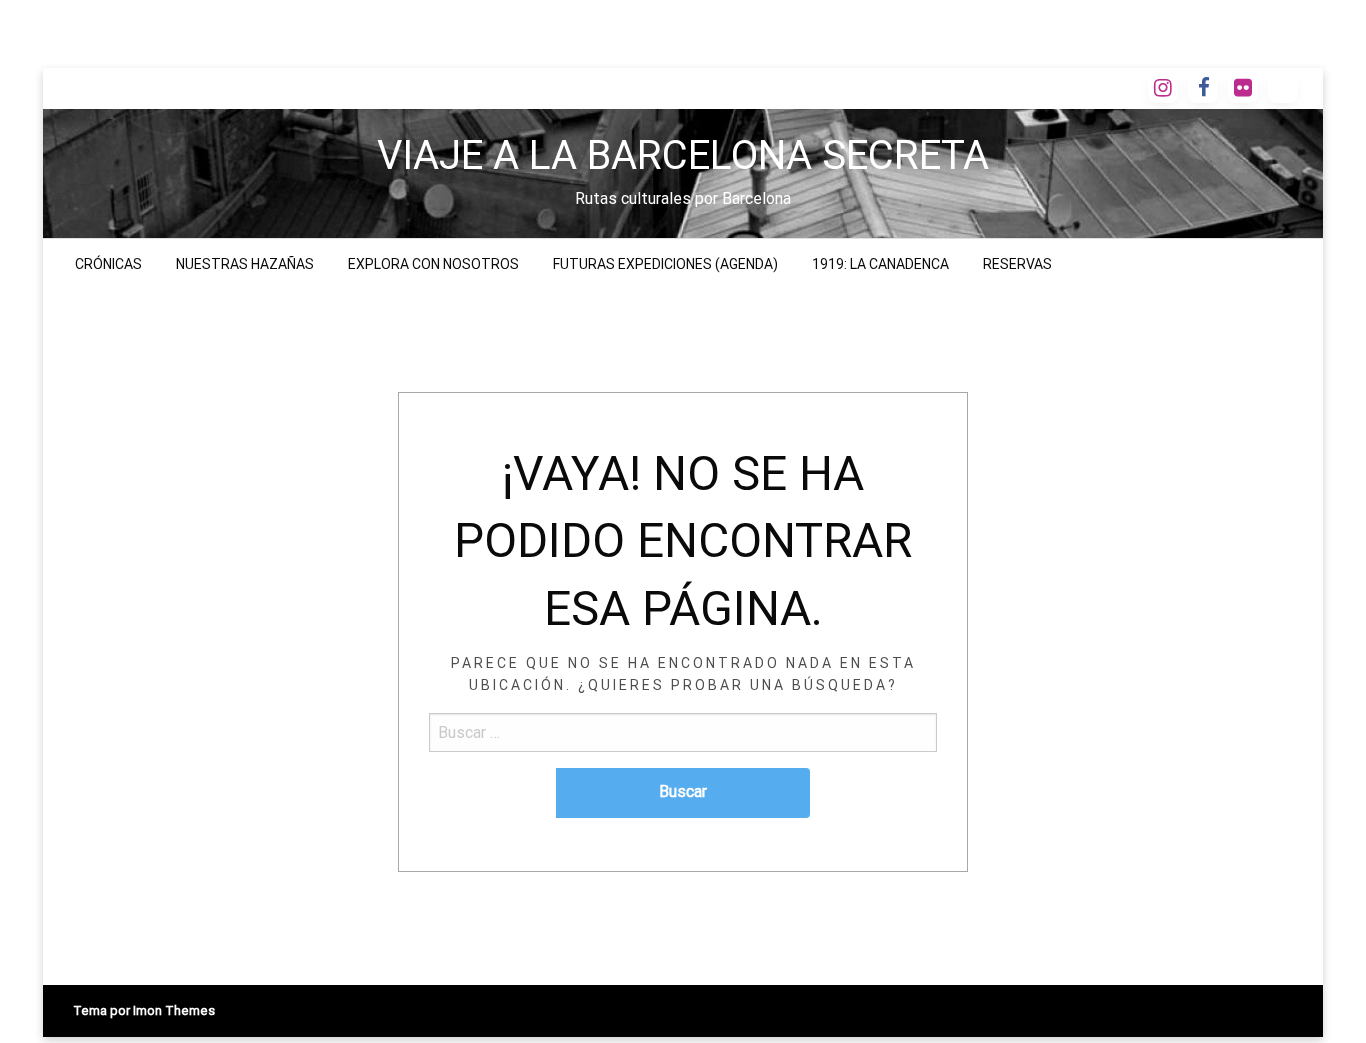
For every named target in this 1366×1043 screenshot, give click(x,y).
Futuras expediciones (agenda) (665, 264)
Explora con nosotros (433, 264)
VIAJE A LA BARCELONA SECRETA (683, 155)
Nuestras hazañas (245, 264)
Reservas (1017, 264)
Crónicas (108, 264)
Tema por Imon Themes (144, 1010)
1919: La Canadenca (880, 264)
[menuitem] (108, 264)
